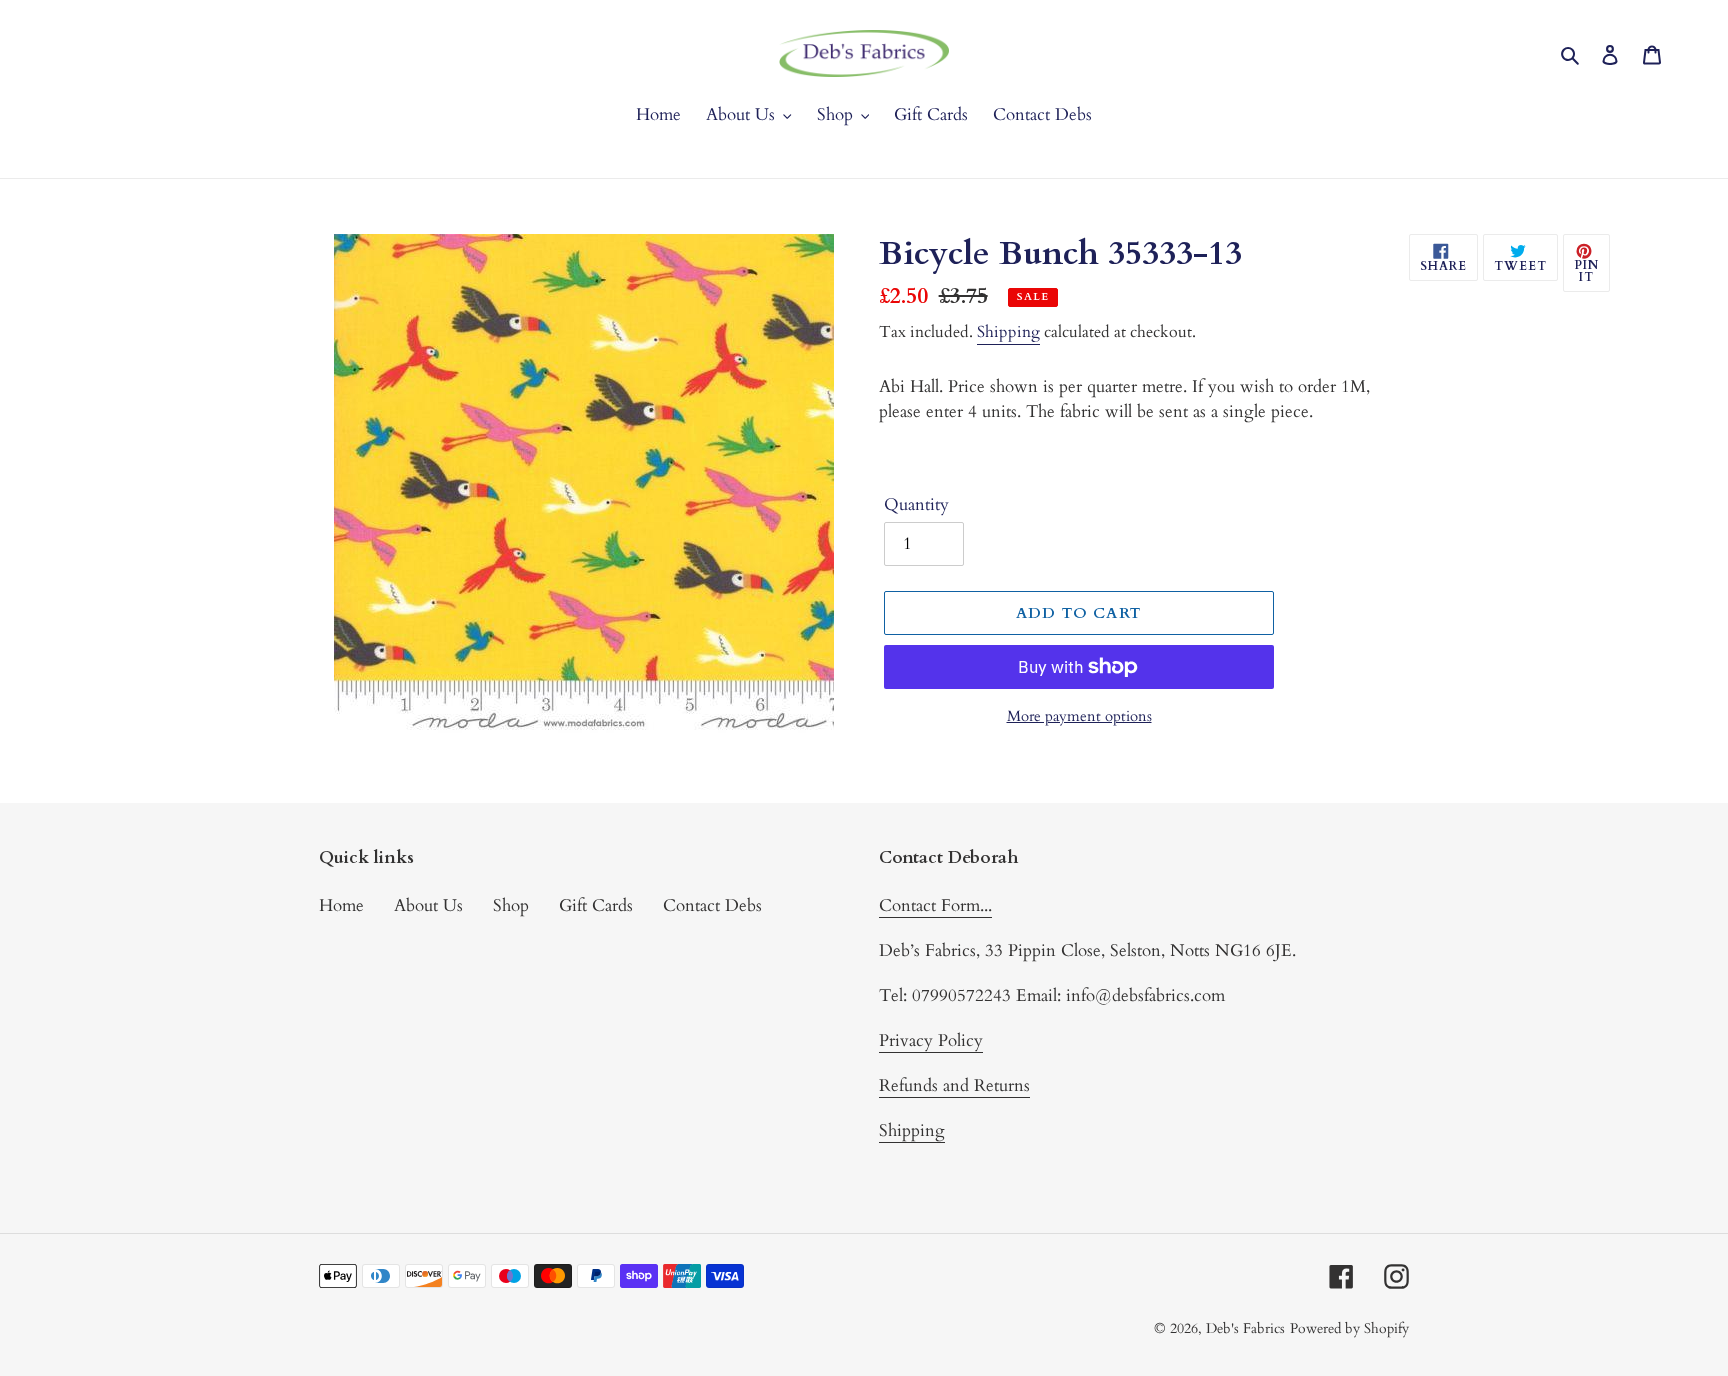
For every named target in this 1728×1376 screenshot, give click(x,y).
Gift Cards (596, 905)
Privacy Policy (931, 1040)
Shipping (1008, 332)
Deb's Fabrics (1245, 1328)
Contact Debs (712, 905)
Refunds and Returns (954, 1085)
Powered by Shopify (1349, 1328)
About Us (428, 905)
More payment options (1079, 716)
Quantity (916, 504)
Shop (511, 905)
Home (341, 905)
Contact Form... (935, 905)
